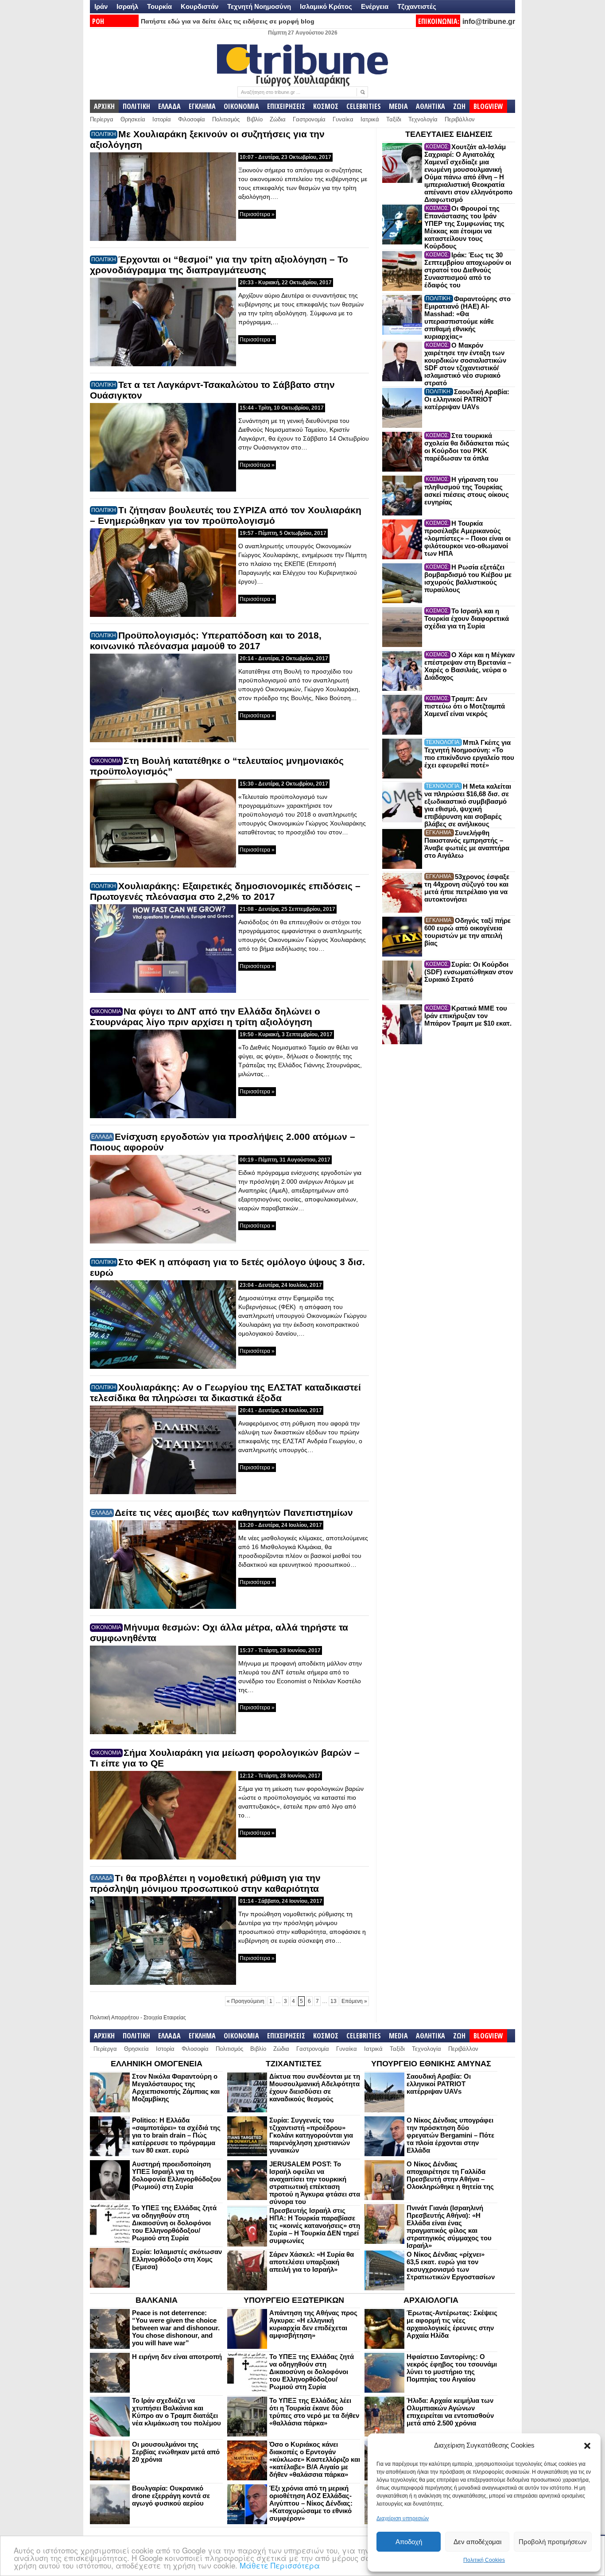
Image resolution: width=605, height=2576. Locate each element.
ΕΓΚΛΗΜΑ (202, 106)
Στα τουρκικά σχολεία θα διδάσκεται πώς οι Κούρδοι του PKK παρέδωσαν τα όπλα (467, 447)
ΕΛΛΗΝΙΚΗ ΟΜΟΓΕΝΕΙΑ (157, 2064)
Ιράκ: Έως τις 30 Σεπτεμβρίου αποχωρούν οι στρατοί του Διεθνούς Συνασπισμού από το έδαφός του (468, 270)
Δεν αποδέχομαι (477, 2542)
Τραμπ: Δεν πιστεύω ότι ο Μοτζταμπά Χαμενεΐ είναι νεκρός (465, 706)
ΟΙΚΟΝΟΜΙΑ (241, 106)
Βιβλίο (255, 119)
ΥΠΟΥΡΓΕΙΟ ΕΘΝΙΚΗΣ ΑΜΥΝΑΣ (431, 2064)
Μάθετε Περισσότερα (280, 2565)
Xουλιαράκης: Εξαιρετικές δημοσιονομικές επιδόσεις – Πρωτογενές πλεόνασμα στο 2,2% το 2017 (225, 891)
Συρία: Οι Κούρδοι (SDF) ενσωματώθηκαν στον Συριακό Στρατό (469, 972)
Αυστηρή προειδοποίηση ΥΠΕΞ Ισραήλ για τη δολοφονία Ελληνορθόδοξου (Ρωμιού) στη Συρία (176, 2175)
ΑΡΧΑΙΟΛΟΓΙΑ (431, 2300)
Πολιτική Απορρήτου (114, 2018)
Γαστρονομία (309, 119)
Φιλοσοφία (192, 119)
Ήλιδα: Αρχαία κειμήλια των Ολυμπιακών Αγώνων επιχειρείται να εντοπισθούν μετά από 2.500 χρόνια (450, 2412)
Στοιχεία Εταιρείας (165, 2018)
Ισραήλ (127, 6)
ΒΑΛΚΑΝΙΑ (157, 2300)
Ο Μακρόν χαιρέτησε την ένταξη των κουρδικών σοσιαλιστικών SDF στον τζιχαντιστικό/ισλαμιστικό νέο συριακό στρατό (465, 364)
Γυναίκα (343, 119)
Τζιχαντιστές (417, 6)
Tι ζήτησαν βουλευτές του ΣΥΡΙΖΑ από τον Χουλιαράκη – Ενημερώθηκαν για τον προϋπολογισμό (226, 515)
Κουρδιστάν (200, 6)
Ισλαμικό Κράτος (326, 6)
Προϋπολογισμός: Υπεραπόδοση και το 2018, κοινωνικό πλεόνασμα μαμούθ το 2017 (206, 641)
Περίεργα (102, 119)
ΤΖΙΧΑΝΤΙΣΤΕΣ (294, 2064)
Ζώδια (278, 119)
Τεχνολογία (423, 119)
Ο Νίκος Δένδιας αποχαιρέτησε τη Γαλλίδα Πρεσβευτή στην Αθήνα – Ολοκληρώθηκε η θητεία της (450, 2175)
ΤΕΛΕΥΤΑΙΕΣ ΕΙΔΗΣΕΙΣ (449, 134)
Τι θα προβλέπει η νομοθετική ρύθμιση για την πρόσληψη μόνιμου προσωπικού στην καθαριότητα (205, 1883)
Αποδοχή (409, 2542)
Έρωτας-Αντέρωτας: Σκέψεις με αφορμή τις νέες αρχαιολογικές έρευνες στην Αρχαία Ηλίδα (452, 2324)
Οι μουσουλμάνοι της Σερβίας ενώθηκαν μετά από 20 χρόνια (176, 2452)
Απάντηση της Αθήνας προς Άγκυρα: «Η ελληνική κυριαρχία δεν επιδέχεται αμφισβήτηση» (313, 2324)
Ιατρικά (370, 119)
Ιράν (101, 6)
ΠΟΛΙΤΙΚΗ (136, 106)
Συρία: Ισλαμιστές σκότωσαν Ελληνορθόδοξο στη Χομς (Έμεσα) (177, 2259)
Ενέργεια (375, 6)
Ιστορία (162, 119)
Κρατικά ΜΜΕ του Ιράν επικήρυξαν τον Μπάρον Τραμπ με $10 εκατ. (468, 1016)
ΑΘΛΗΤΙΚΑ (430, 106)
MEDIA (398, 106)
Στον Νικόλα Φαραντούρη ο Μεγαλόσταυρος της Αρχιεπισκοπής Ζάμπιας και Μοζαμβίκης (176, 2088)
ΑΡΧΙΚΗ (104, 106)
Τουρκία (159, 6)
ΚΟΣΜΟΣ (326, 106)
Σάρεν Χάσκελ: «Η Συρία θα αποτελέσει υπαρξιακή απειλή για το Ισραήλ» (312, 2262)
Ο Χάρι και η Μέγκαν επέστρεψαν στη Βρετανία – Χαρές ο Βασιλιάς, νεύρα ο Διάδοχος (469, 666)
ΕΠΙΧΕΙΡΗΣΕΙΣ (286, 106)
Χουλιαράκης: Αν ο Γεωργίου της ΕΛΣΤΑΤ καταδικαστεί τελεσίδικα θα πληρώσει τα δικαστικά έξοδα (225, 1393)
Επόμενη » (354, 2001)
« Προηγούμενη (246, 2001)
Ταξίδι (394, 119)
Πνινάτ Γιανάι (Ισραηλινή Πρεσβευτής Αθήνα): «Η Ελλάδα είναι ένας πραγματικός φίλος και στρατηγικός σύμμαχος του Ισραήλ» (449, 2227)
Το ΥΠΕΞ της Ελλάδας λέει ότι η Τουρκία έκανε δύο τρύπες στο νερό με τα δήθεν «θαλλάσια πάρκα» (314, 2412)
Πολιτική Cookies (484, 2560)
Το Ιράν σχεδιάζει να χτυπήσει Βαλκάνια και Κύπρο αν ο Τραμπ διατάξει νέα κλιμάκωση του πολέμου (176, 2412)
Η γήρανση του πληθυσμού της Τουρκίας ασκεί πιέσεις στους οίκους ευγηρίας (467, 491)
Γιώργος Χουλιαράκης (303, 79)
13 (334, 2001)
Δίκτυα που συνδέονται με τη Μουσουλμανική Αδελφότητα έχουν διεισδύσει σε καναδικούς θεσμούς (315, 2088)
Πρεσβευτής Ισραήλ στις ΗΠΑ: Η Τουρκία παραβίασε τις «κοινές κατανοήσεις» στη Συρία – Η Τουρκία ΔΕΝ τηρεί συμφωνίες (315, 2225)
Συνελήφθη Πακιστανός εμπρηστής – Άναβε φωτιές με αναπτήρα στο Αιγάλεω (467, 844)
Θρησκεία (133, 119)
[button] (587, 2446)
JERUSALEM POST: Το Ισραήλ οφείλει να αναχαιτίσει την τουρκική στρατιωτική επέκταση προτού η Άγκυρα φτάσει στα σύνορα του (315, 2183)
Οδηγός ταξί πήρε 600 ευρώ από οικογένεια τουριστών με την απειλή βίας (467, 932)
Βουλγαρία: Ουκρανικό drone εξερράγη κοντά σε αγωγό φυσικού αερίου (171, 2496)
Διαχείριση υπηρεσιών (403, 2518)
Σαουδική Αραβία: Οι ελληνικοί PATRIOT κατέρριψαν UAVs (467, 399)
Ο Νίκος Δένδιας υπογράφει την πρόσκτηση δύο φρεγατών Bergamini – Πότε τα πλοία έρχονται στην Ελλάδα (450, 2135)
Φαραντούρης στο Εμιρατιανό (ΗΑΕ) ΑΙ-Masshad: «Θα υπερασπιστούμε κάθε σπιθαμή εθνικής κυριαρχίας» (467, 318)
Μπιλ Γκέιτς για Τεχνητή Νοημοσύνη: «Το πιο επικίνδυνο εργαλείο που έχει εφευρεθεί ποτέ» (469, 754)
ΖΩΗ (459, 106)
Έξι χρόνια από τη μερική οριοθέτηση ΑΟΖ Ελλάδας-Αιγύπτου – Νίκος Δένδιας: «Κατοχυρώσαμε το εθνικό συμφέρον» (311, 2503)
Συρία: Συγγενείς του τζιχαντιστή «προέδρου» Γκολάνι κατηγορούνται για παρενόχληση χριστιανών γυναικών (311, 2135)
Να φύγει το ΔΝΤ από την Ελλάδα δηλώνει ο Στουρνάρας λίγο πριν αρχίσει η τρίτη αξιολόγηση (205, 1017)
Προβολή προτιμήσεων (553, 2542)
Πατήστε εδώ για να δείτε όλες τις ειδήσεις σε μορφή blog (228, 21)
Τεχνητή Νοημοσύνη (259, 6)
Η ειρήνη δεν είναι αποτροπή (177, 2357)
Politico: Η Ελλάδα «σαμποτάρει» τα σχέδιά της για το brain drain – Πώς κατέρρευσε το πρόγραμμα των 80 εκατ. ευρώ (176, 2135)
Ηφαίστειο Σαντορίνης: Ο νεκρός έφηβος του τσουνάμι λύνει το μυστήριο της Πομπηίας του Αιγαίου (452, 2368)
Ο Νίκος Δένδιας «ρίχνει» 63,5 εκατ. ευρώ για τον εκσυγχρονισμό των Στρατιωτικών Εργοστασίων (451, 2266)
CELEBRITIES (364, 106)
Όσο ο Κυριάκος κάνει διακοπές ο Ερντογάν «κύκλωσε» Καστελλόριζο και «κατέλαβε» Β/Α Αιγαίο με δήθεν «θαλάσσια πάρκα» (315, 2459)
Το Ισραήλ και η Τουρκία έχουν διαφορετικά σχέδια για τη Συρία (467, 618)
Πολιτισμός (226, 119)
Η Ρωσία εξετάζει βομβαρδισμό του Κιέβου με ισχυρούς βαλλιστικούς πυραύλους (468, 578)
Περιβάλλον (460, 119)
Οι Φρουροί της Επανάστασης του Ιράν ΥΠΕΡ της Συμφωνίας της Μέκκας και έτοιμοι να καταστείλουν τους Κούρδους (464, 227)
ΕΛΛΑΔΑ (169, 106)
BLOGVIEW (488, 106)
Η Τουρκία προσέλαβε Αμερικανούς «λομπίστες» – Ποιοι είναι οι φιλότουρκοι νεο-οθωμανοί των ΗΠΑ (467, 538)
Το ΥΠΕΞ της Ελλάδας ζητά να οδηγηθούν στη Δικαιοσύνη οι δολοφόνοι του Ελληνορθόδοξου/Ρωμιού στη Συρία (174, 2223)
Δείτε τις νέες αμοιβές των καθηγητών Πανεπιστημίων (234, 1513)
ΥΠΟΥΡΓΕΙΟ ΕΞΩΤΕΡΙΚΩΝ (294, 2300)
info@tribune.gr (489, 21)
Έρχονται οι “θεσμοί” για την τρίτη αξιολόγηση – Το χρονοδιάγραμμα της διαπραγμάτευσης (219, 265)
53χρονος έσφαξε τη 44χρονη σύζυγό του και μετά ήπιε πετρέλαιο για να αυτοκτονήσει (467, 888)
